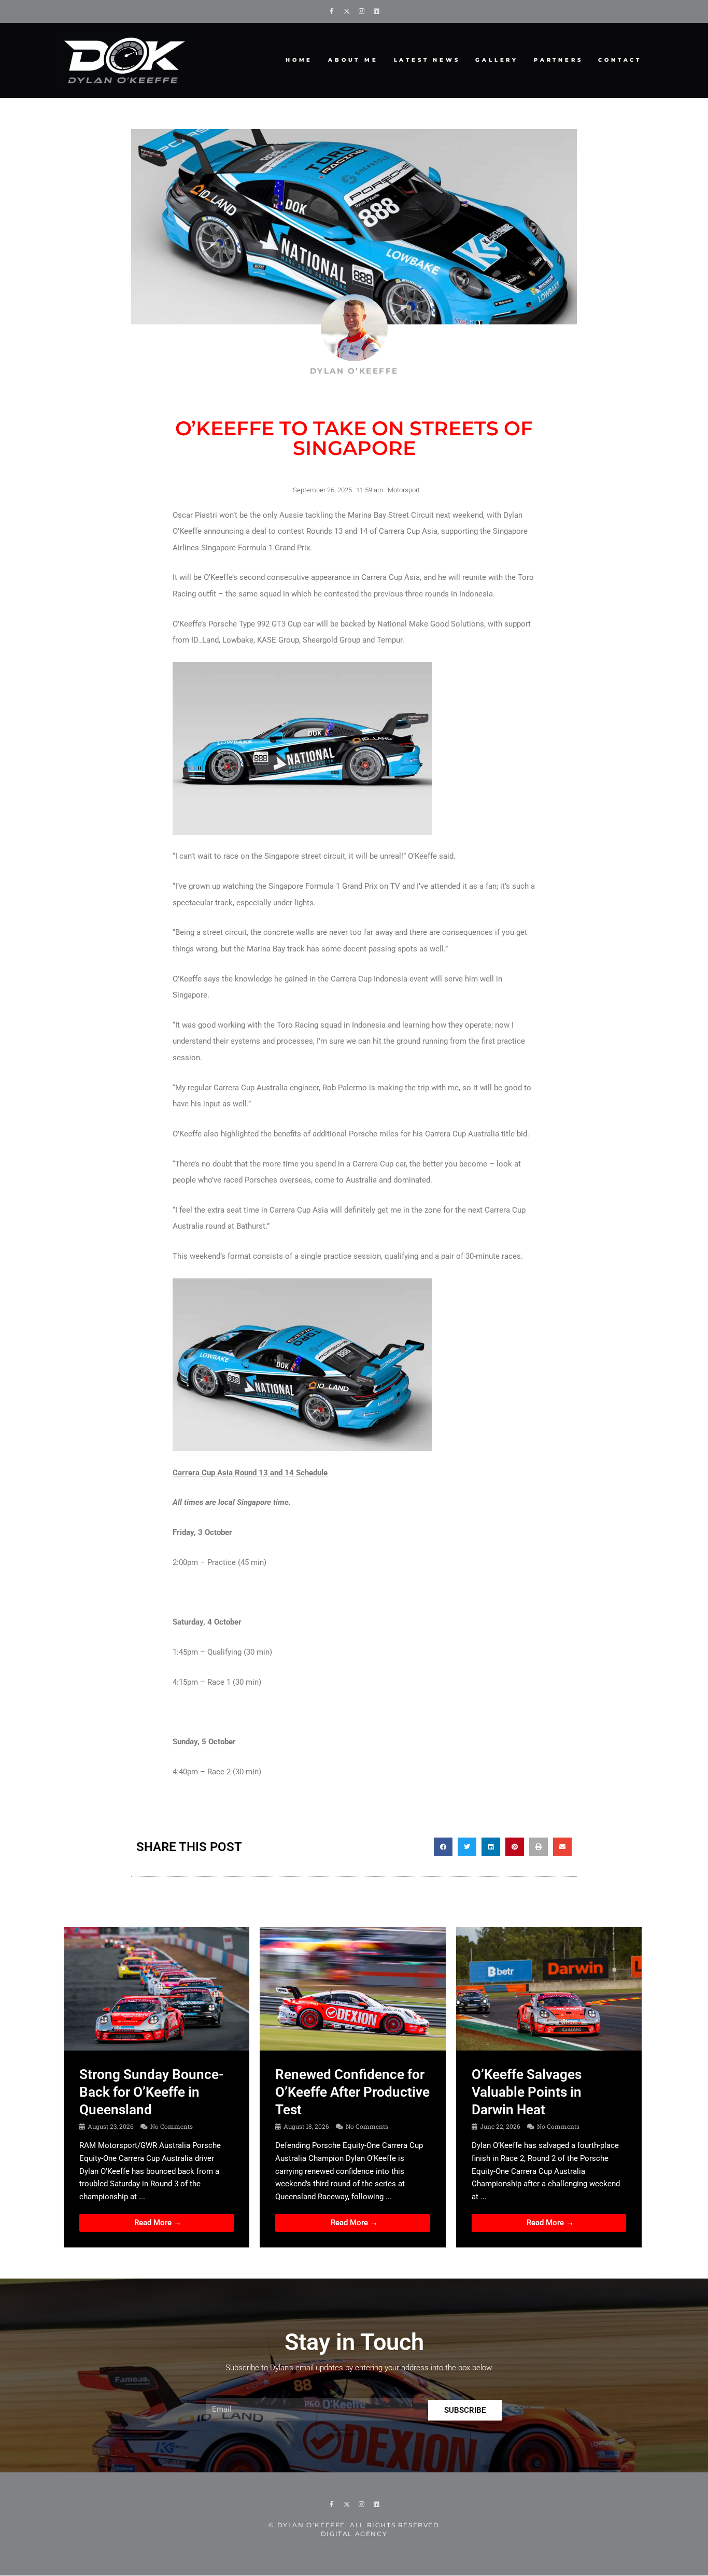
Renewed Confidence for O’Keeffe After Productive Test (352, 2092)
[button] (443, 1847)
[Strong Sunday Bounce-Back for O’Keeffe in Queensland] (157, 1988)
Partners (558, 60)
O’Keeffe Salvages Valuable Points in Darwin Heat (527, 2092)
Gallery (497, 60)
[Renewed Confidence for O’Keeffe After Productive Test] (352, 1988)
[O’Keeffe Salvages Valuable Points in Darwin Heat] (549, 1988)
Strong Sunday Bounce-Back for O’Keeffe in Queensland (152, 2092)
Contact (620, 60)
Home (299, 60)
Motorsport (404, 490)
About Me (353, 60)
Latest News (427, 60)
